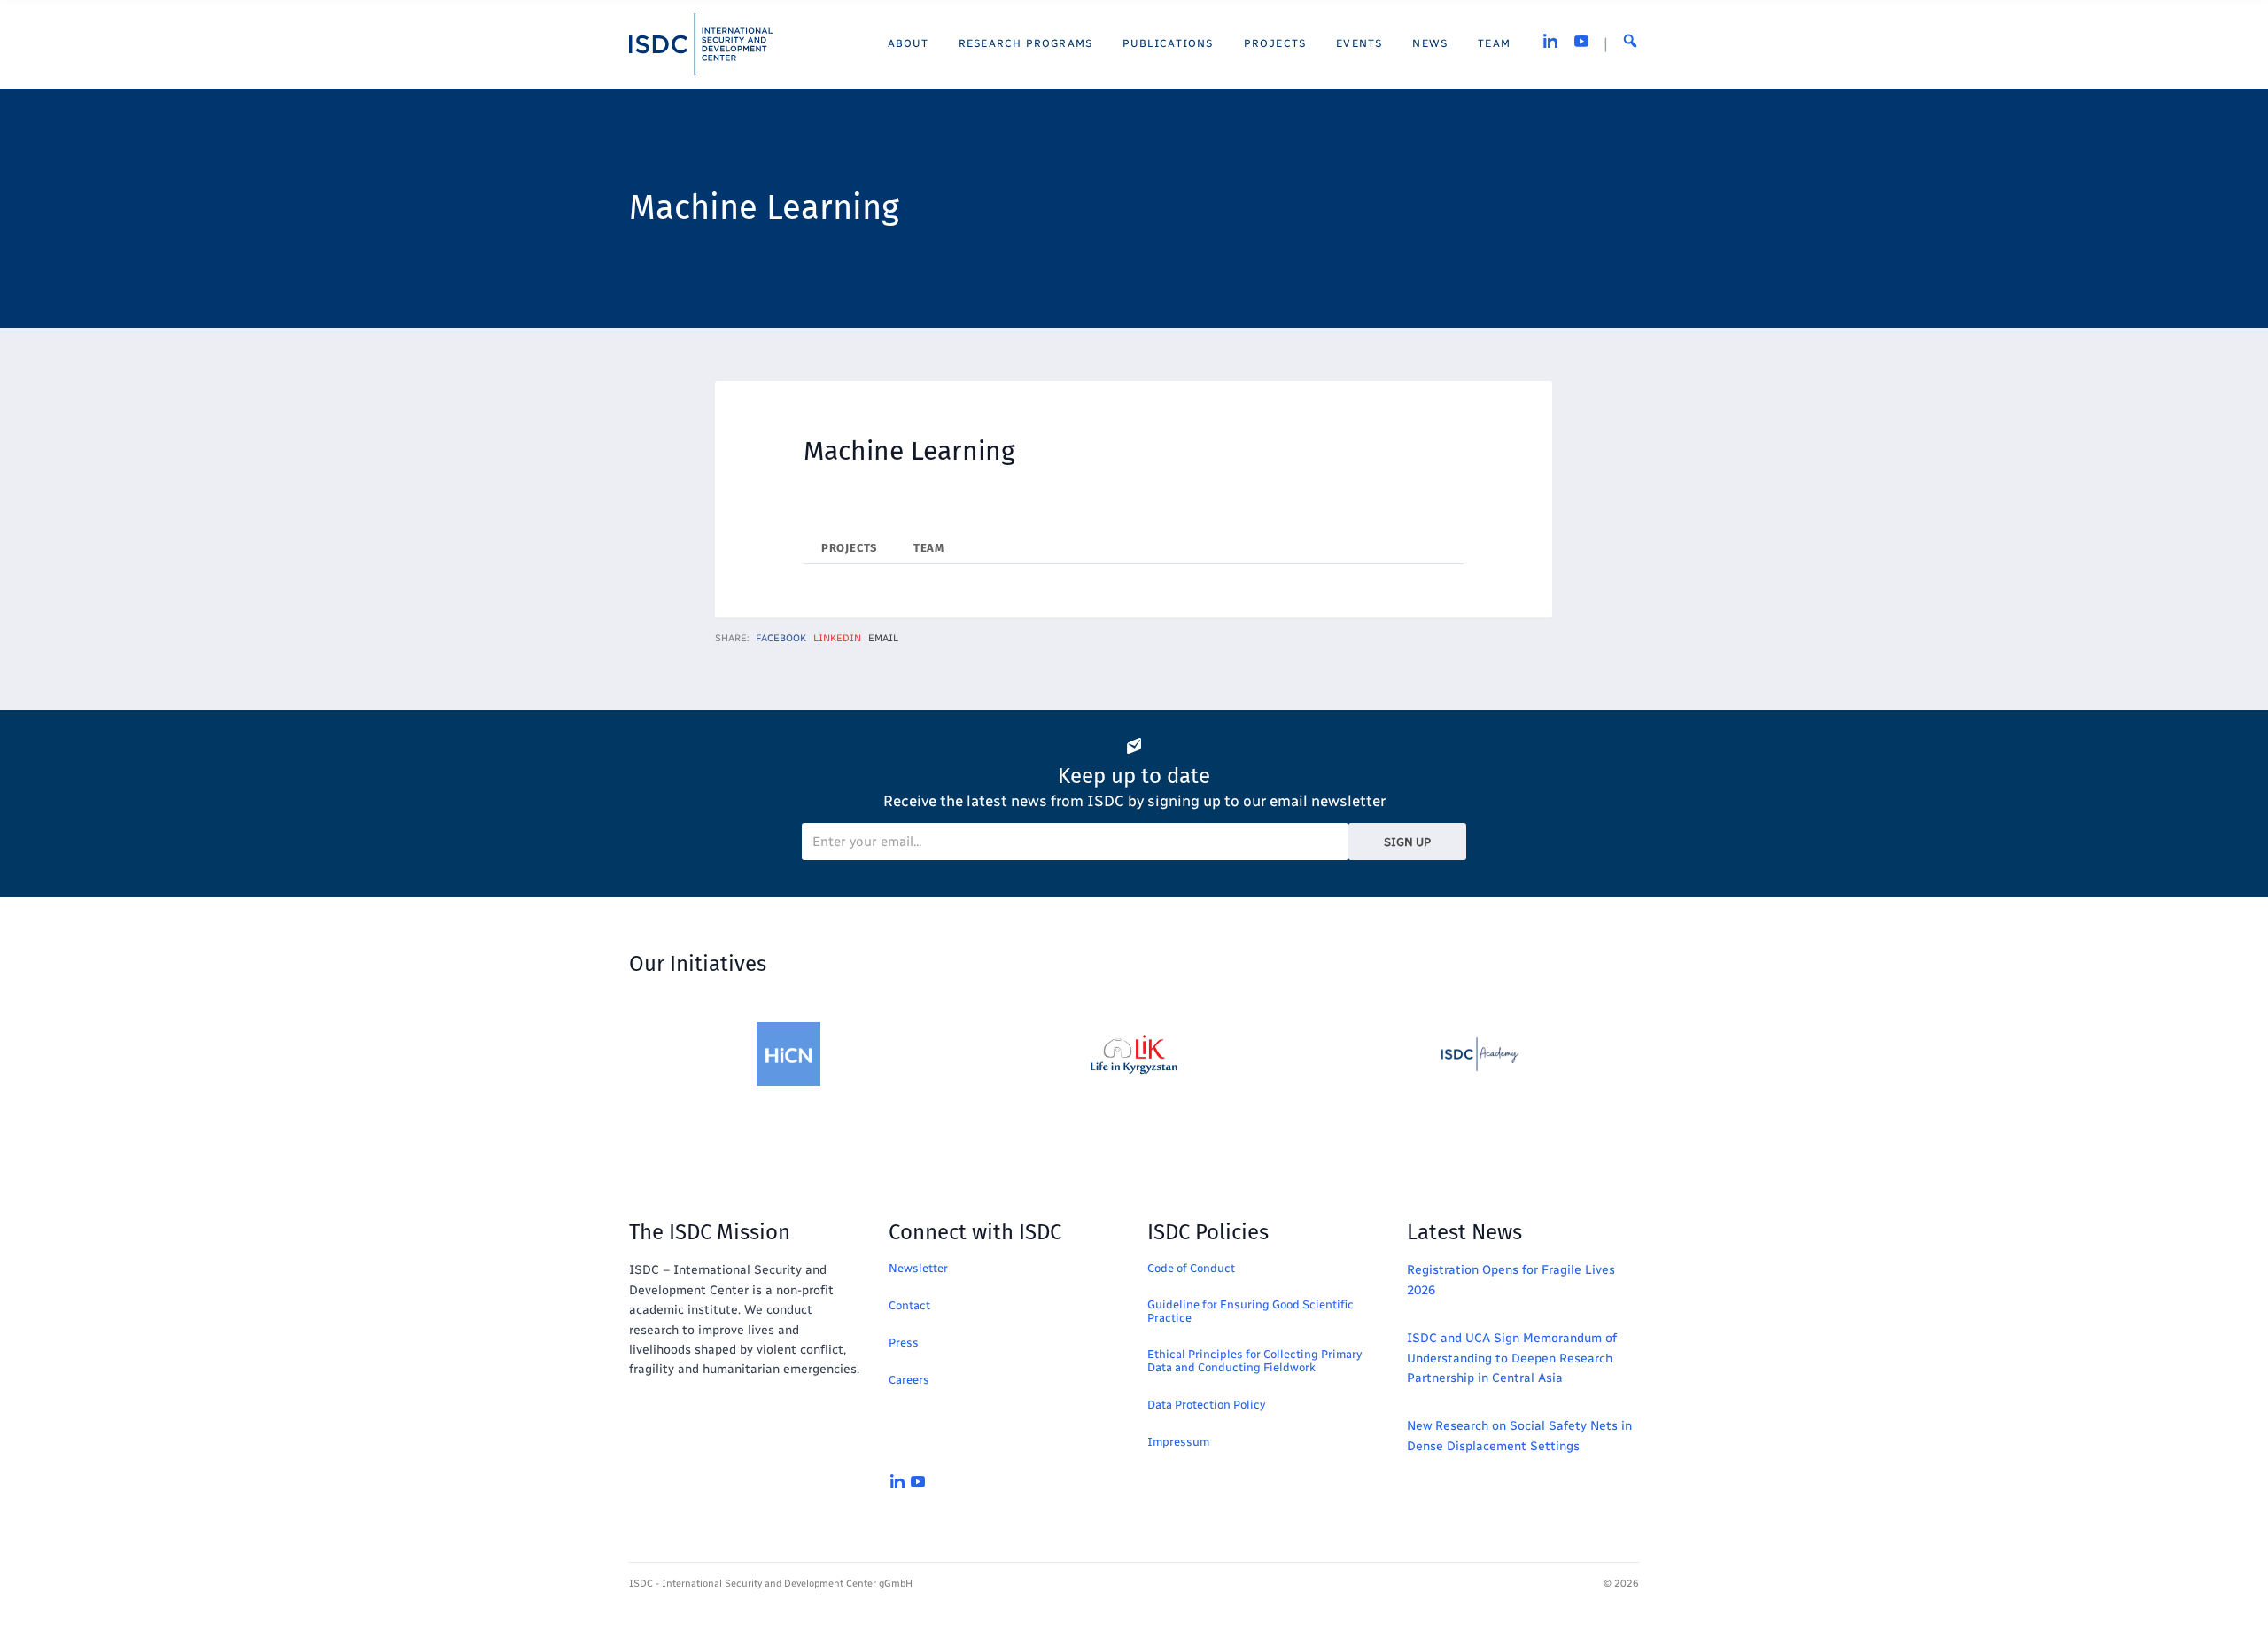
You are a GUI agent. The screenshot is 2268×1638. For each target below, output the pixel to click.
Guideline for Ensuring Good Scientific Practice (1251, 1311)
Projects (849, 548)
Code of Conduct (1191, 1268)
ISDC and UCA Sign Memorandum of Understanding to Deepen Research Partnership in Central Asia (1512, 1358)
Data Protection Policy (1206, 1405)
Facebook (781, 638)
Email (883, 638)
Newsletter (918, 1268)
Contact (909, 1305)
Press (904, 1343)
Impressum (1178, 1442)
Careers (909, 1380)
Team (929, 548)
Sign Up (1407, 842)
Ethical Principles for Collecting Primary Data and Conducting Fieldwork (1254, 1361)
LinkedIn (837, 638)
